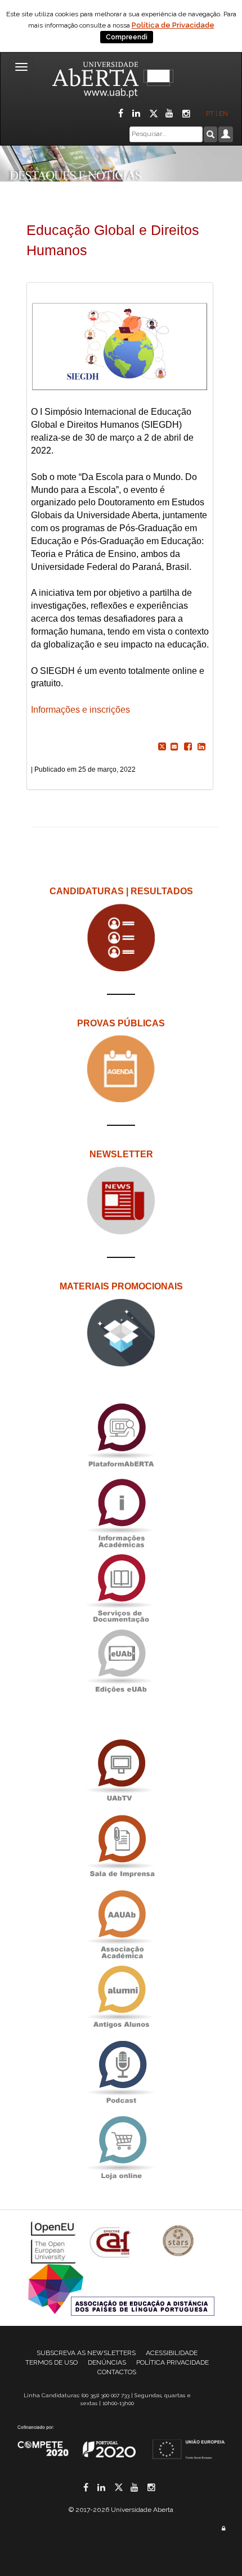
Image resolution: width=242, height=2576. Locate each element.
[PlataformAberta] (121, 1435)
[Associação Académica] (121, 1921)
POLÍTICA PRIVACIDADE (172, 2362)
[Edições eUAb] (121, 1661)
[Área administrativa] (223, 2529)
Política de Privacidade (173, 25)
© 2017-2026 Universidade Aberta (121, 2510)
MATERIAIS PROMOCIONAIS (121, 1286)
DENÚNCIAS (107, 2362)
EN (224, 114)
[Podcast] (121, 2072)
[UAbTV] (121, 1771)
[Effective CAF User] (112, 2242)
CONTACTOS (117, 2372)
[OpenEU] (55, 2242)
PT (210, 114)
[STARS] (178, 2242)
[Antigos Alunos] (121, 1997)
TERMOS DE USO (51, 2362)
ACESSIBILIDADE (172, 2353)
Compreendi (127, 37)
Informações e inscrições (80, 710)
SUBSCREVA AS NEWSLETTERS (86, 2353)
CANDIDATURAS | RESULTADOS (121, 891)
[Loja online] (121, 2147)
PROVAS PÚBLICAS (121, 1023)
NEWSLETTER (121, 1154)
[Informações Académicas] (121, 1510)
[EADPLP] (121, 2289)
